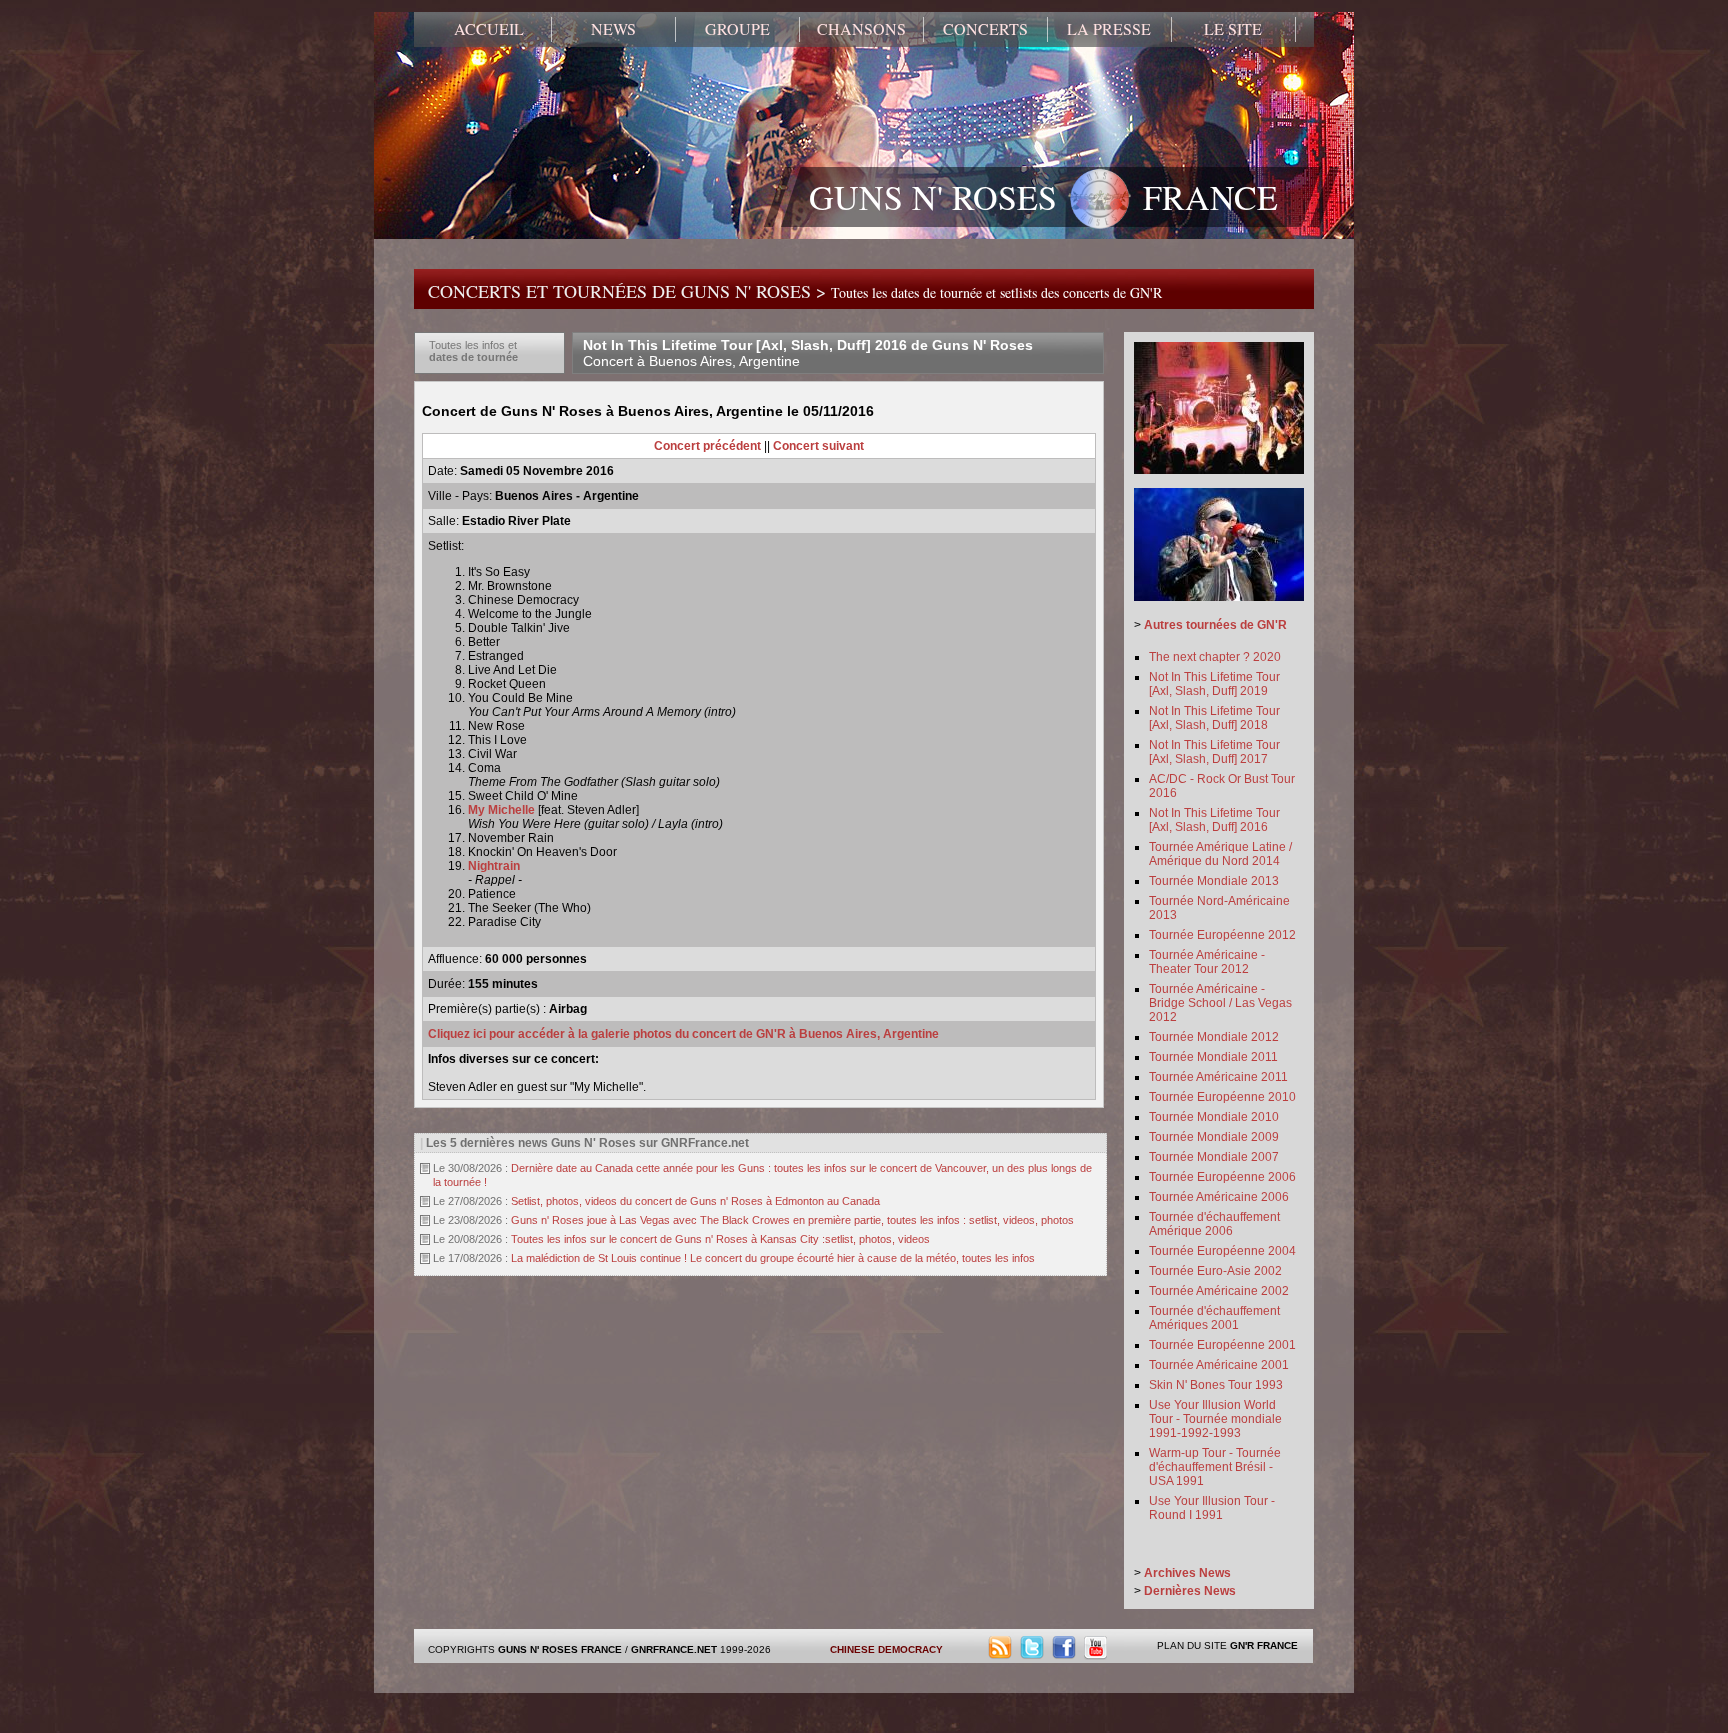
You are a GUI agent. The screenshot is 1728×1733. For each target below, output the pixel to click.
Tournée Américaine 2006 (1219, 1197)
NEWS (613, 29)
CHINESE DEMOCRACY (886, 1649)
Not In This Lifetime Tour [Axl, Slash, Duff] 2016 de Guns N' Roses (808, 353)
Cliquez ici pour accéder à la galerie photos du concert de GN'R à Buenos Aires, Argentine (683, 1034)
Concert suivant (818, 446)
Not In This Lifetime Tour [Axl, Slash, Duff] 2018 (1214, 718)
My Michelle (501, 810)
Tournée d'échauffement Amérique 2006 (1214, 1224)
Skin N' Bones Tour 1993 (1216, 1385)
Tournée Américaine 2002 (1219, 1291)
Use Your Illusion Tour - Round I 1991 (1212, 1508)
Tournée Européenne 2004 (1222, 1251)
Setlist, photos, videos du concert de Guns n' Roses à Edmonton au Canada (695, 1201)
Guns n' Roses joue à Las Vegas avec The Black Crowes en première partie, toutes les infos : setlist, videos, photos (792, 1220)
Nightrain (494, 866)
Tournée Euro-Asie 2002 (1215, 1271)
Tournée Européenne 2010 (1222, 1097)
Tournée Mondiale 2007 (1214, 1157)
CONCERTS (985, 29)
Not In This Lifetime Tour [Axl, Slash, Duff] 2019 (1214, 684)
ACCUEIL (489, 29)
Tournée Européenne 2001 (1222, 1345)
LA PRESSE (1109, 29)
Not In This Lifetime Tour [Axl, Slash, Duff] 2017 (1214, 752)
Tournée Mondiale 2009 (1214, 1137)
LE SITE (1233, 29)
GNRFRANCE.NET (674, 1649)
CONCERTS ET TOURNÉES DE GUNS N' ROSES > (795, 291)
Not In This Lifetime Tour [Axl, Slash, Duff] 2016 (1214, 820)
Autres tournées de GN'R (1215, 625)
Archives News (1187, 1573)
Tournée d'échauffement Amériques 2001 (1214, 1318)
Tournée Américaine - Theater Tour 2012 (1207, 962)
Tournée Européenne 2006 (1222, 1177)
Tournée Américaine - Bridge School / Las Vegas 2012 (1220, 1003)
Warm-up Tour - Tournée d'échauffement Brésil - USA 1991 (1215, 1467)
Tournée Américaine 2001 (1219, 1365)
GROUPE (737, 29)
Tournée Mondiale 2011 (1213, 1057)
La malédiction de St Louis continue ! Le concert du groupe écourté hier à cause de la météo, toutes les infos (773, 1258)
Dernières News (1190, 1591)
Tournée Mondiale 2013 (1214, 881)
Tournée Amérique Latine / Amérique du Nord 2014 (1220, 854)
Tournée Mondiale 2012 (1214, 1037)
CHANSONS (861, 29)
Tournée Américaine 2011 (1218, 1077)
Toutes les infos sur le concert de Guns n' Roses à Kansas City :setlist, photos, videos (720, 1239)
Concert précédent (707, 446)
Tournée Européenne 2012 (1222, 935)
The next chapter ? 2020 (1215, 657)
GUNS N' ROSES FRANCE (1043, 197)
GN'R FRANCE (1264, 1645)
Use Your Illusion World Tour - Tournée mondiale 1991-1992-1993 (1215, 1419)
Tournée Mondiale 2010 (1214, 1117)
